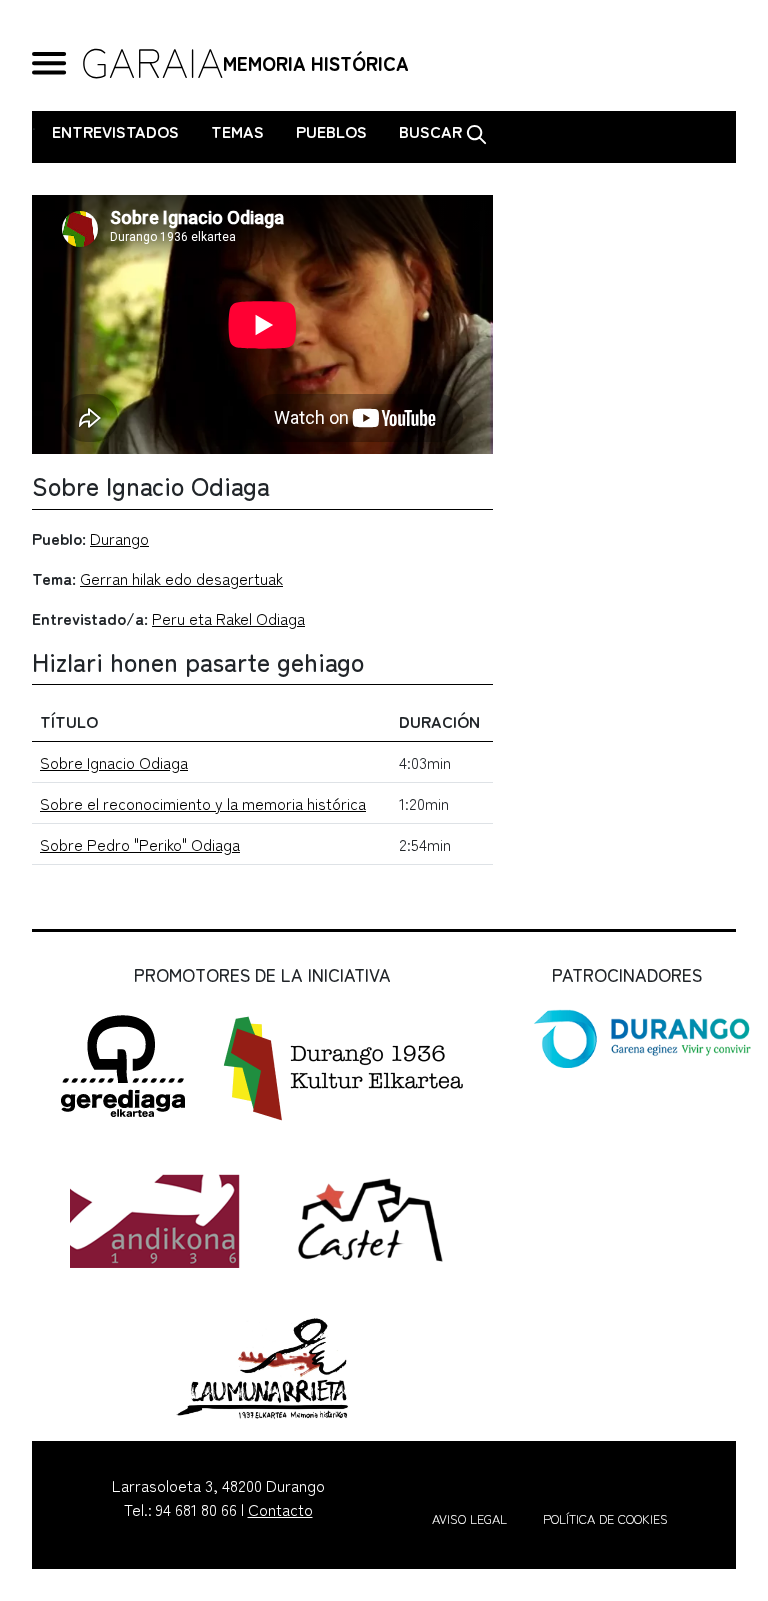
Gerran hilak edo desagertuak (181, 578)
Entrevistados (115, 131)
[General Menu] (49, 63)
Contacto (280, 1509)
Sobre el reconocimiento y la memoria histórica (203, 803)
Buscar (432, 131)
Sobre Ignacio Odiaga (114, 762)
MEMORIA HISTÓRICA (316, 63)
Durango (119, 538)
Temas (237, 131)
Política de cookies (605, 1518)
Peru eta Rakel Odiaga (228, 618)
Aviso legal (469, 1518)
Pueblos (331, 131)
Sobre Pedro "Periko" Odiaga (140, 844)
